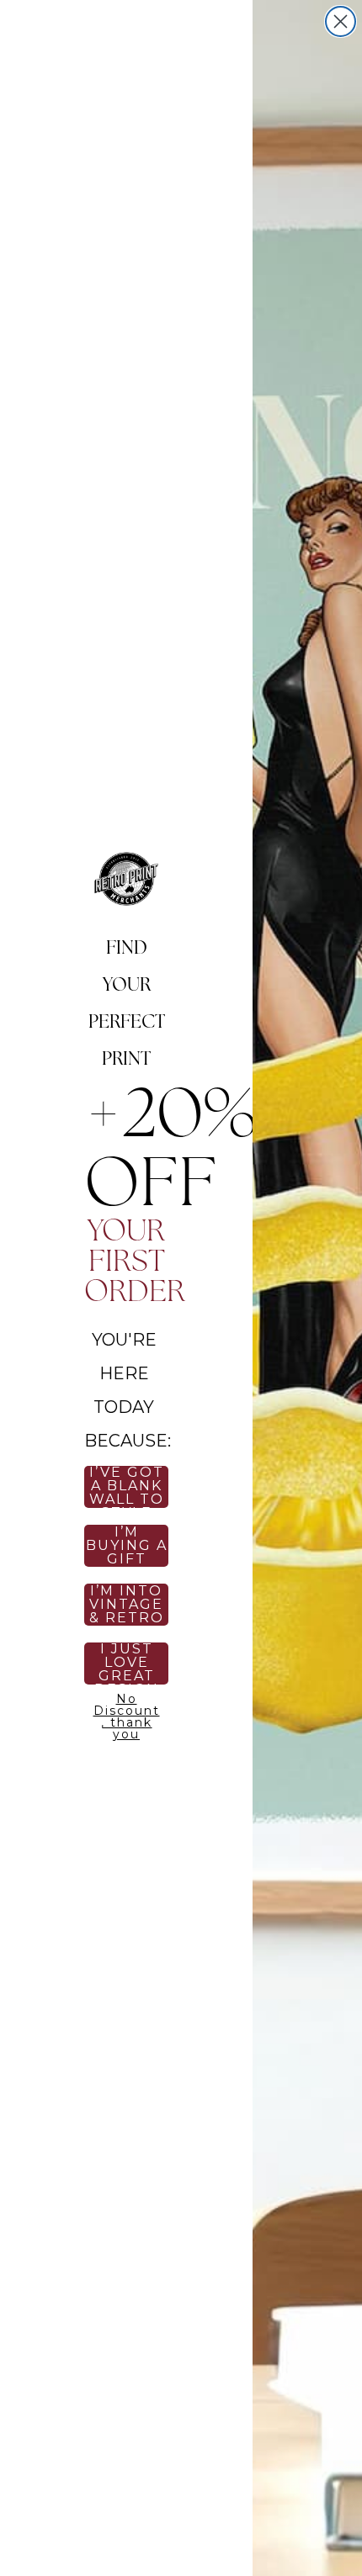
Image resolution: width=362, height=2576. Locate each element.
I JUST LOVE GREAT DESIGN (127, 1664)
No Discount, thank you (127, 1714)
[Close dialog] (341, 21)
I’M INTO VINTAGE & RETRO (127, 1605)
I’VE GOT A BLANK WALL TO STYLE (127, 1487)
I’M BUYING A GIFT (127, 1546)
